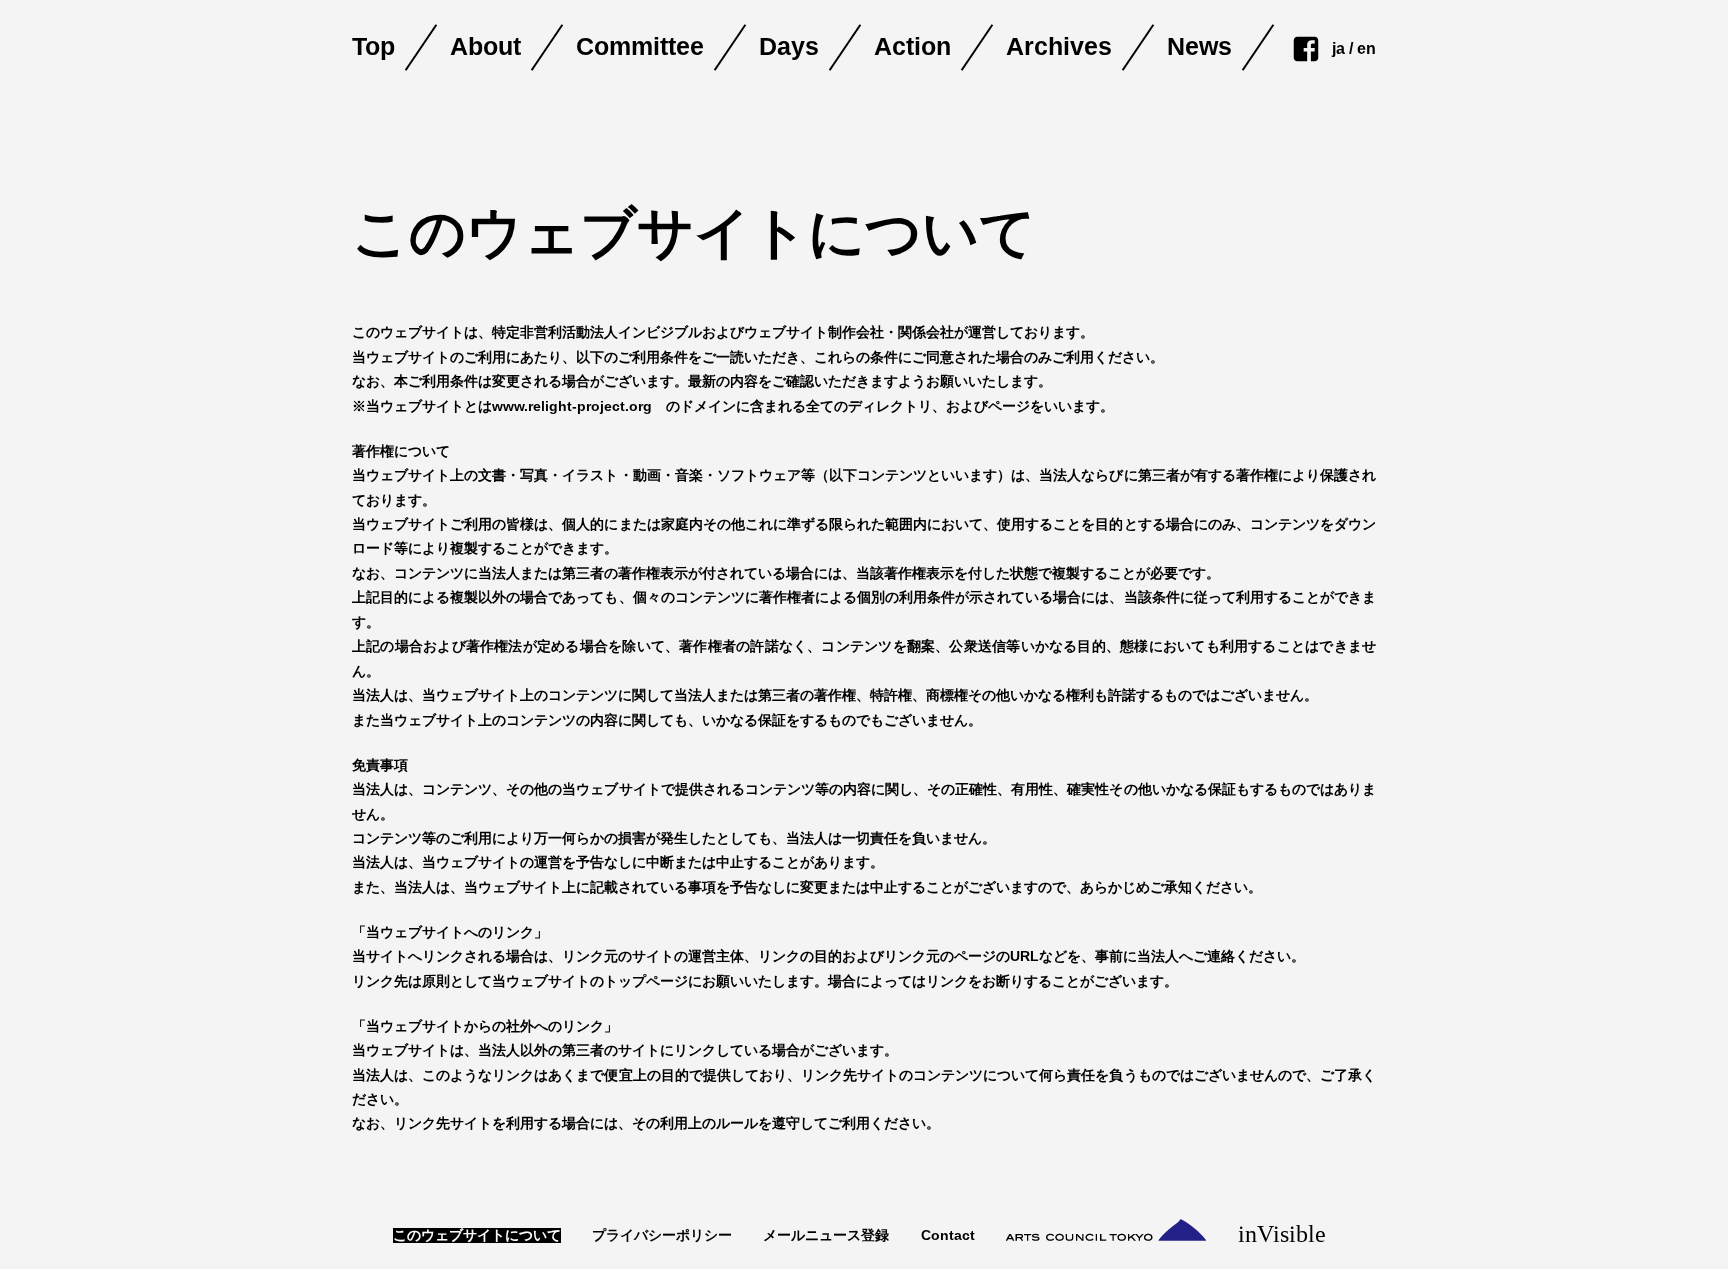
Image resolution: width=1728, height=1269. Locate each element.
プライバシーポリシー (662, 1235)
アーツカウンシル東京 (1106, 1230)
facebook (1306, 49)
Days (789, 47)
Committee (640, 47)
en (1366, 49)
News (1199, 47)
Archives (1059, 47)
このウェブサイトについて (477, 1235)
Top (373, 47)
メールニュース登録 (826, 1235)
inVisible (1286, 1232)
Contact (948, 1236)
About (485, 47)
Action (912, 47)
